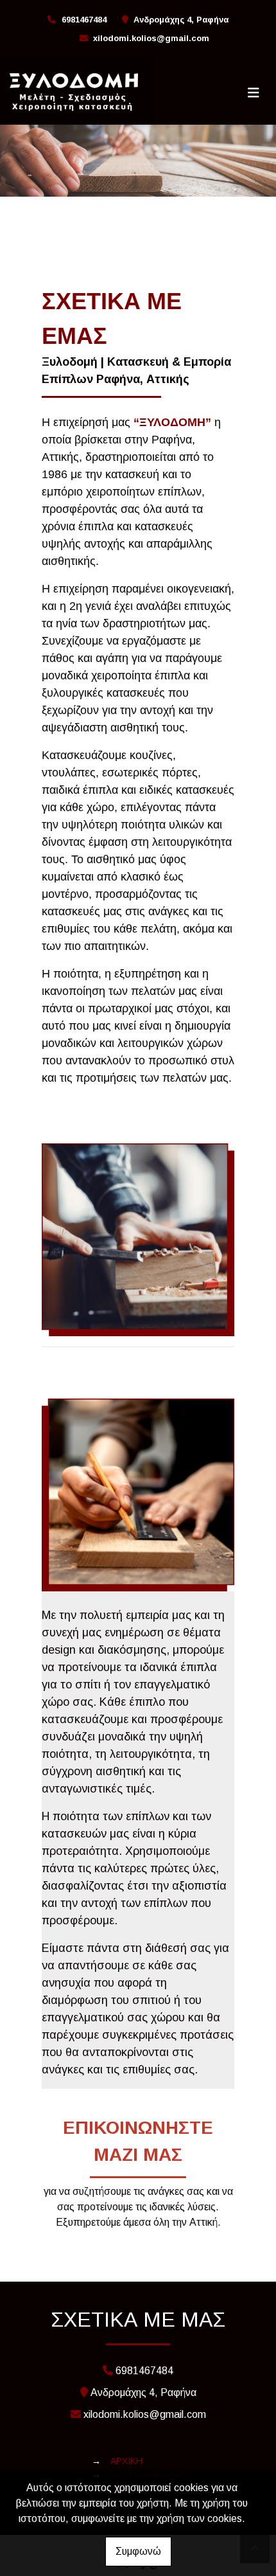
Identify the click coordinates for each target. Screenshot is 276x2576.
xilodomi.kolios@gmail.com (151, 38)
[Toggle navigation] (254, 93)
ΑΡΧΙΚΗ (126, 2461)
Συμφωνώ (138, 2551)
